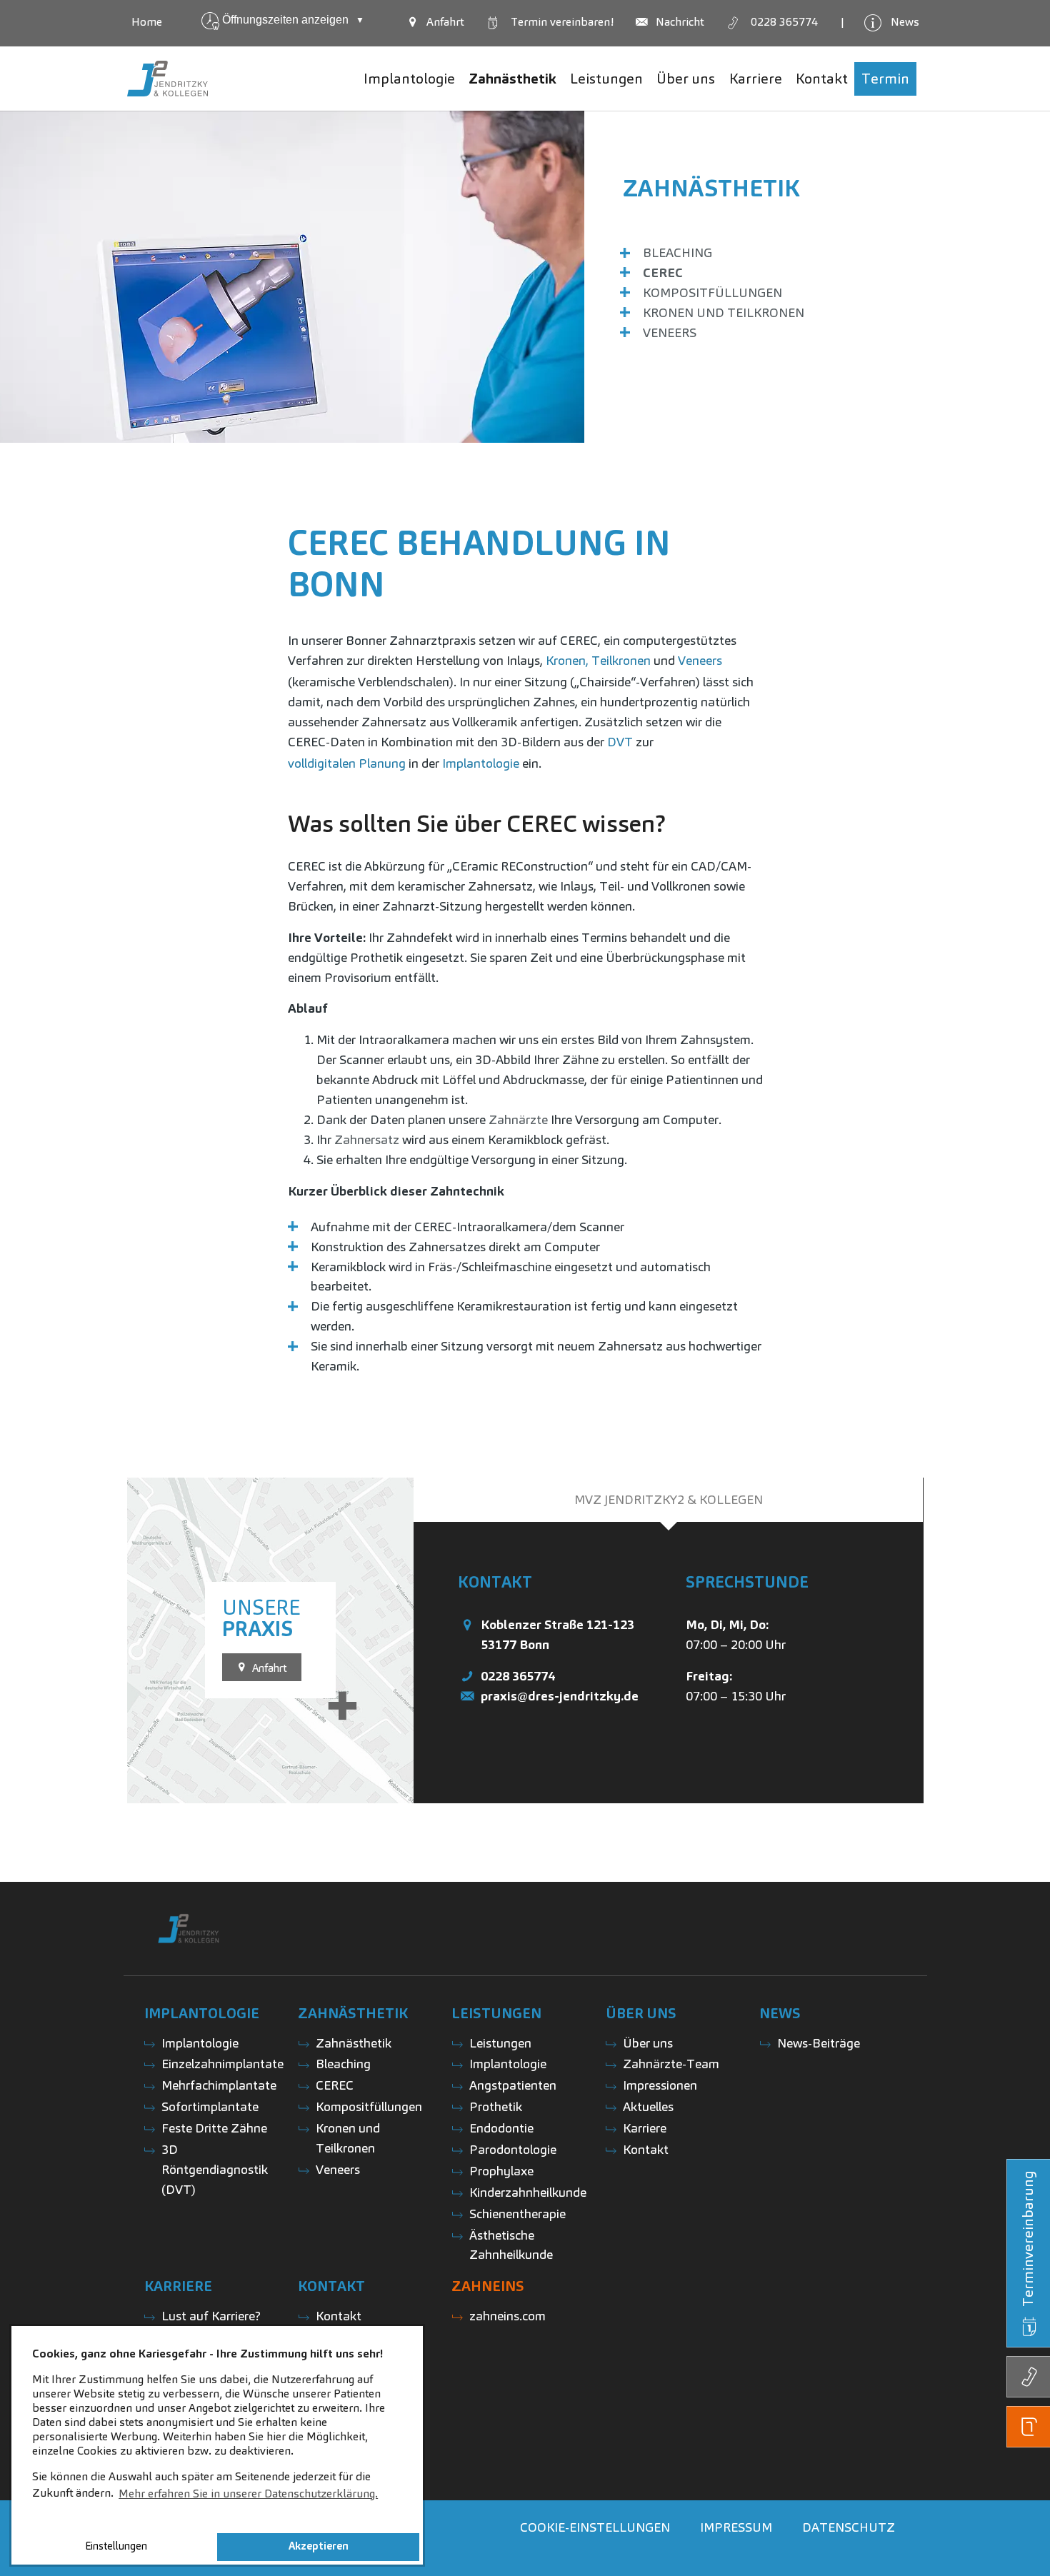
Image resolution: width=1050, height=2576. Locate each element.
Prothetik (496, 2106)
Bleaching (677, 252)
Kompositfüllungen (712, 292)
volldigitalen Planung (347, 763)
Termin (561, 22)
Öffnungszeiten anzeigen (293, 20)
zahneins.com (507, 2316)
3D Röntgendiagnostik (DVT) (215, 2169)
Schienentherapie (517, 2214)
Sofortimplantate (210, 2106)
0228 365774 (518, 1676)
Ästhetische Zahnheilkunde (511, 2245)
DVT (620, 742)
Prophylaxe (501, 2171)
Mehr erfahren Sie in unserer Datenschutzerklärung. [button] (248, 2494)
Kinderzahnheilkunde (528, 2192)
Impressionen (660, 2085)
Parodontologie (513, 2149)
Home (147, 22)
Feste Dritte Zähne (214, 2128)
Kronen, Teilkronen (598, 660)
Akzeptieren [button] (319, 2546)
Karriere (645, 2128)
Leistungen (500, 2043)
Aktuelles (648, 2106)
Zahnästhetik (711, 188)
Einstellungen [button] (116, 2546)
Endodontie (501, 2128)
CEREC (663, 272)
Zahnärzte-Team (671, 2064)
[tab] (669, 1500)
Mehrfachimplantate (219, 2085)
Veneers (670, 332)
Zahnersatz (367, 1139)
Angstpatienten (513, 2085)
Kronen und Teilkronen (724, 312)
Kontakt (646, 2149)
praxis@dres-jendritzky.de (560, 1696)
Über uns (648, 2043)
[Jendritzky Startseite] (167, 79)
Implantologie (481, 763)
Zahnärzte (518, 1119)
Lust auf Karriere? (211, 2316)
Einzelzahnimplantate (222, 2064)
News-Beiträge (819, 2043)
